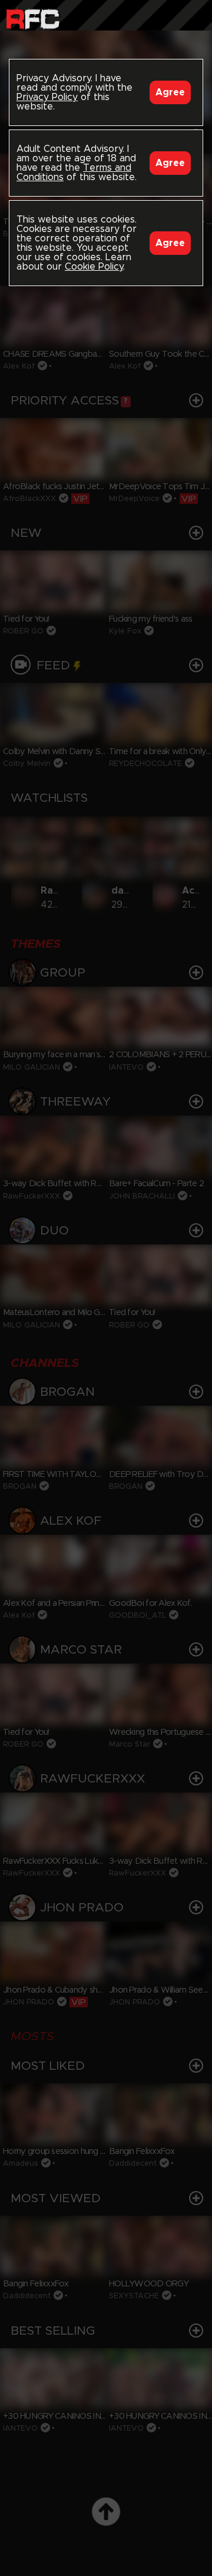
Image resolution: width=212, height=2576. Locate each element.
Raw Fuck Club (33, 18)
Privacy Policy (47, 97)
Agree (170, 92)
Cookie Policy (94, 267)
